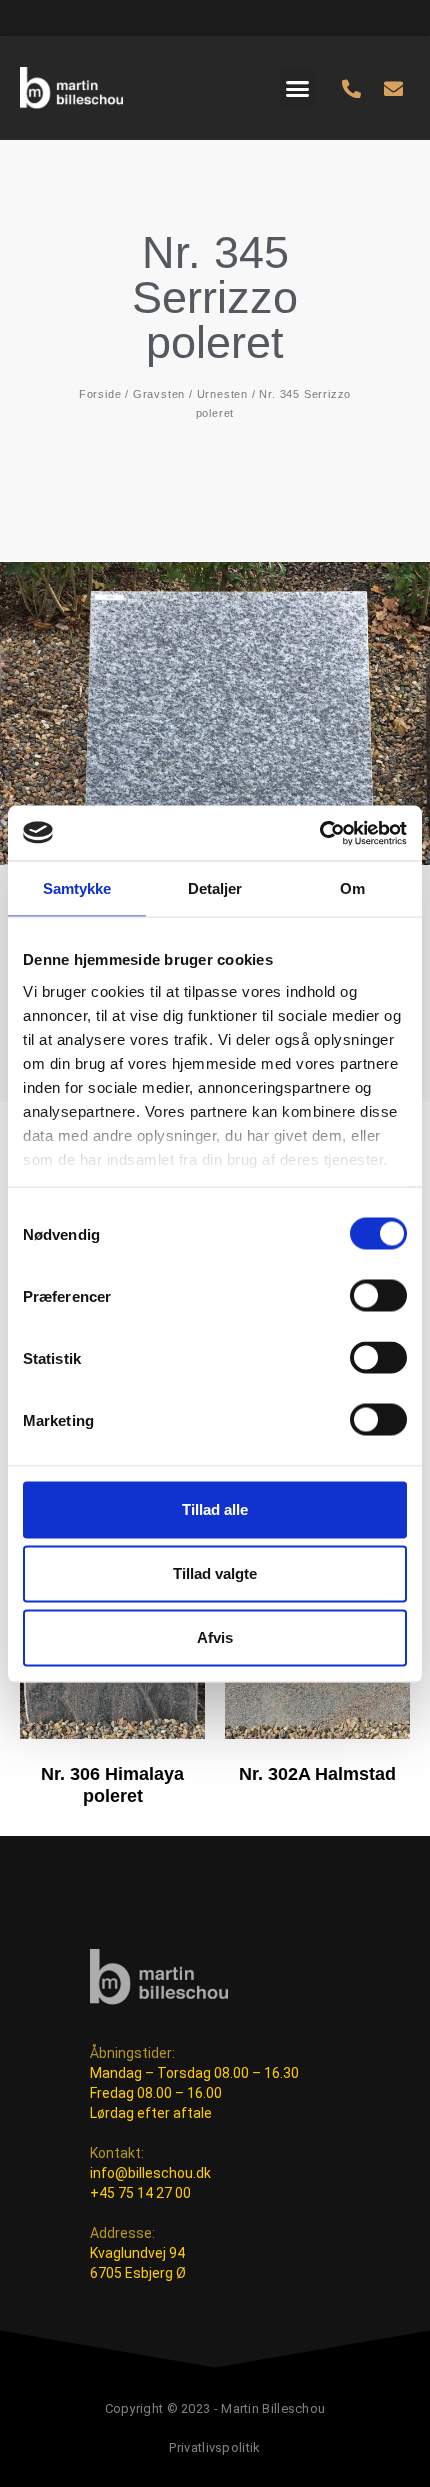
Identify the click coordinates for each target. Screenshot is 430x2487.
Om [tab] (352, 888)
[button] (298, 88)
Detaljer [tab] (215, 888)
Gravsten (159, 394)
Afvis (215, 1637)
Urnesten (222, 394)
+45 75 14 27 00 (140, 2193)
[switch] (378, 1296)
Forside (100, 394)
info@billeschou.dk (150, 2173)
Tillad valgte (215, 1573)
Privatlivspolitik (214, 2447)
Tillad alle (215, 1509)
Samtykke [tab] (77, 888)
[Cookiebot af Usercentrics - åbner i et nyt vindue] (319, 833)
